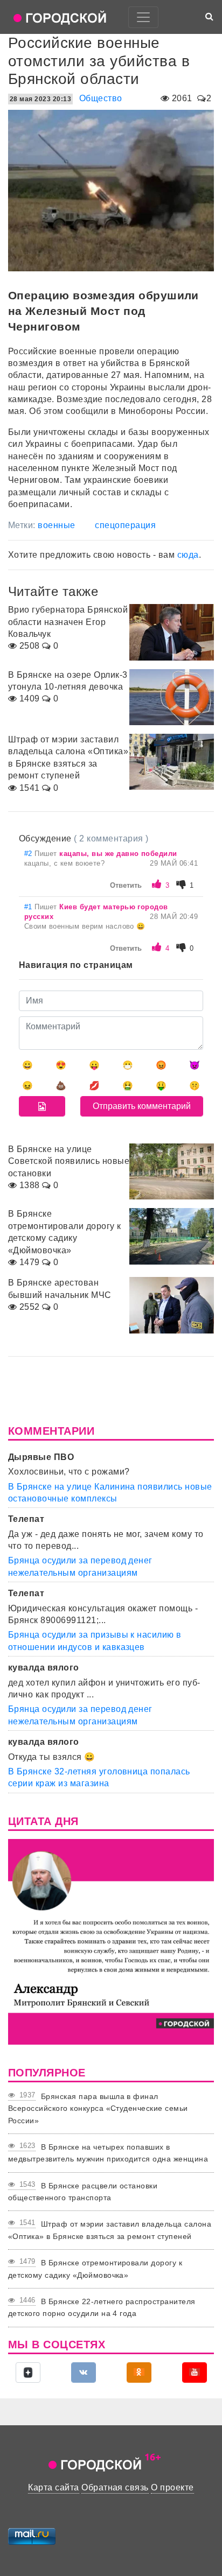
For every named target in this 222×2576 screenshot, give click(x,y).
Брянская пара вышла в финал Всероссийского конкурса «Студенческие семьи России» (98, 2108)
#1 (29, 907)
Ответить (126, 885)
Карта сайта (53, 2487)
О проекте (172, 2487)
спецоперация (125, 525)
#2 (29, 854)
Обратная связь (115, 2487)
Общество (101, 98)
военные (56, 525)
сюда (188, 555)
